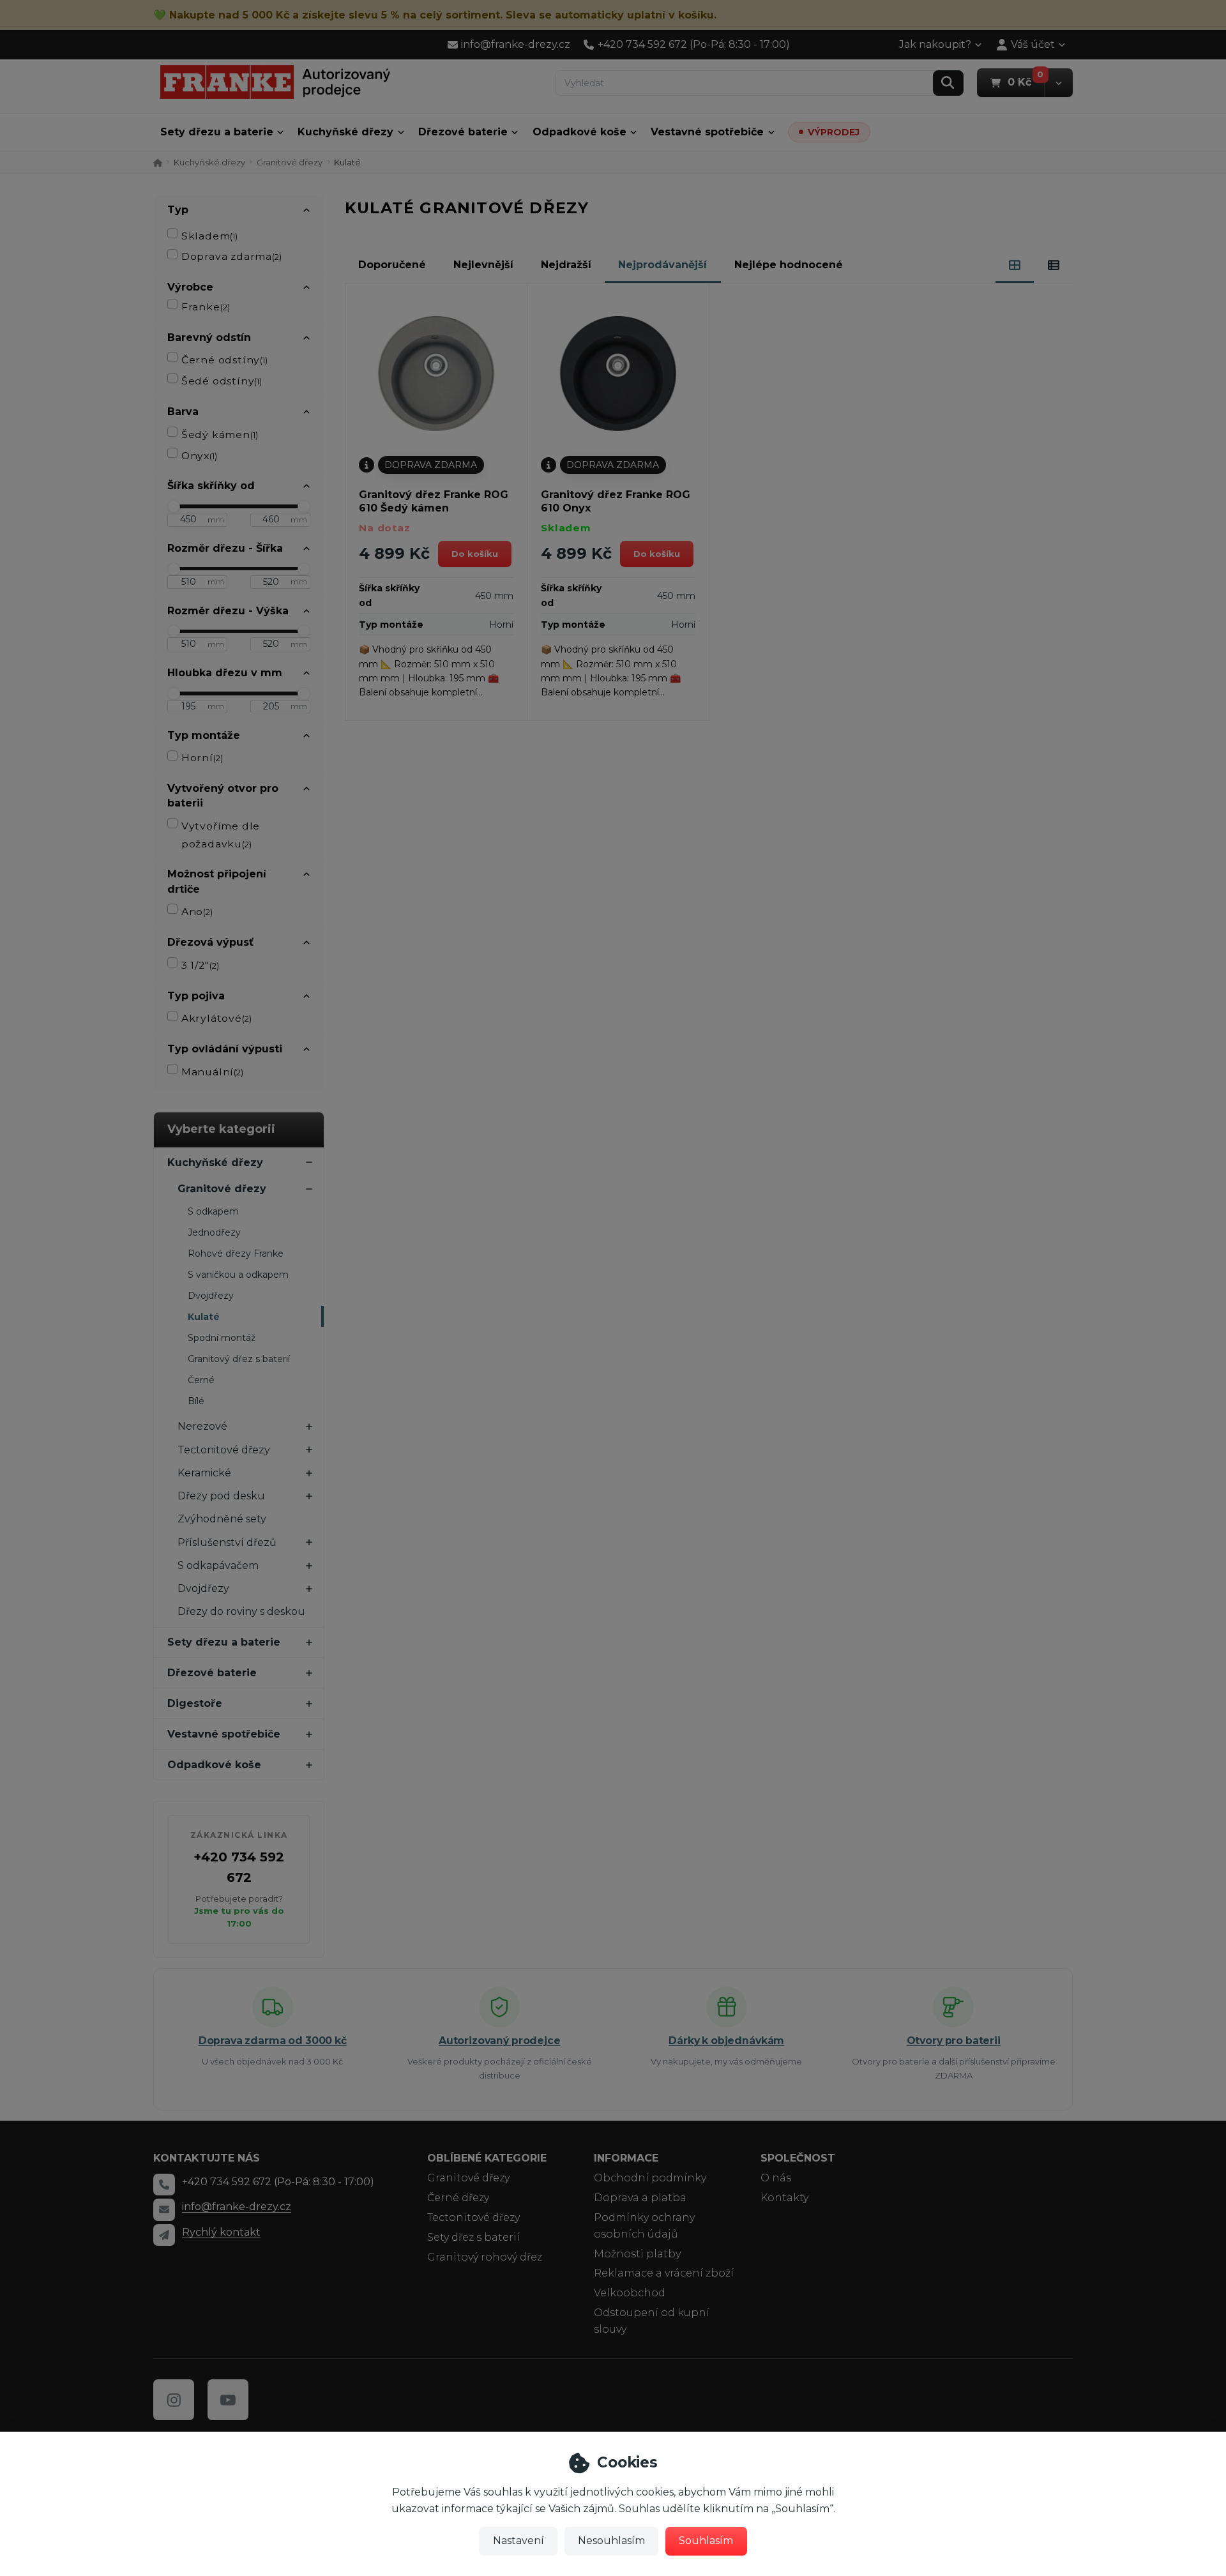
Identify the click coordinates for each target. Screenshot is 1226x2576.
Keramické (204, 1473)
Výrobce (190, 287)
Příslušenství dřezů (227, 1542)
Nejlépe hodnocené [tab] (789, 265)
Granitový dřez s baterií (239, 1359)
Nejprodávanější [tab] (662, 265)
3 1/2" (200, 965)
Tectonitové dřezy (224, 1450)
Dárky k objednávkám (726, 2041)
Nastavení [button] (518, 2541)
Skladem (210, 236)
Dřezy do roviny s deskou (241, 1611)
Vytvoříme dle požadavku (221, 835)
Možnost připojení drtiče (217, 881)
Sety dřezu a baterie (217, 132)
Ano (197, 912)
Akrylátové (216, 1018)
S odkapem (213, 1211)
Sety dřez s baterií (473, 2237)
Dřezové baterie (463, 132)
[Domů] (275, 82)
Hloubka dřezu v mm (225, 673)
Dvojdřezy (211, 1296)
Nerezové (202, 1426)
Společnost (798, 2158)
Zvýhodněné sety (222, 1519)
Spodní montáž (222, 1338)
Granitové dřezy (290, 162)
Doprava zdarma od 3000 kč (273, 2041)
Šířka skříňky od (211, 486)
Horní (202, 758)
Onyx (199, 456)
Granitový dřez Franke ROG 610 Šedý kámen (434, 501)
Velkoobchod (630, 2293)
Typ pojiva (196, 996)
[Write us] (164, 2235)
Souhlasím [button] (706, 2541)
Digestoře (195, 1703)
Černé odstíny (224, 360)
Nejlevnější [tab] (483, 265)
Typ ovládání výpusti (225, 1049)
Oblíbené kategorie (487, 2158)
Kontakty (784, 2198)
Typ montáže (204, 735)
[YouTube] (228, 2400)
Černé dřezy (458, 2198)
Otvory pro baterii (954, 2041)
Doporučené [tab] (392, 265)
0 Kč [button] (1026, 82)
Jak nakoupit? (935, 44)
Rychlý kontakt (221, 2232)
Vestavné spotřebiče (707, 132)
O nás (776, 2178)
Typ (178, 210)
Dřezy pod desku (221, 1496)
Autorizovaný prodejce (500, 2041)
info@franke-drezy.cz (237, 2207)
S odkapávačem (218, 1565)
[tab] (1015, 265)
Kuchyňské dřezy (345, 132)
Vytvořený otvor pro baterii (223, 796)
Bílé (196, 1401)
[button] (1058, 83)
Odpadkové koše (579, 132)
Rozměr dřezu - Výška (228, 611)
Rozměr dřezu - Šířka (225, 548)
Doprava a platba (640, 2198)
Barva (183, 412)
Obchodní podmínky (650, 2178)
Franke (206, 307)
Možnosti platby (637, 2254)
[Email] (164, 2209)
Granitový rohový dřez (485, 2257)
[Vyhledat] (948, 83)
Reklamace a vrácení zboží (664, 2273)
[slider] (174, 506)
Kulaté (204, 1317)
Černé (201, 1380)
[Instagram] (174, 2400)
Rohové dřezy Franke (236, 1254)
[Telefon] (164, 2185)
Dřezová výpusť (210, 942)
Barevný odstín (209, 337)
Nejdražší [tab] (566, 265)
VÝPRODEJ (834, 132)
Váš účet (1033, 44)
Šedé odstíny (222, 381)
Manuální (212, 1072)
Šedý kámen (220, 435)
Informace (626, 2158)
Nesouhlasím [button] (611, 2541)
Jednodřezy (214, 1232)
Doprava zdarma (231, 256)
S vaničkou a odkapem (238, 1275)
